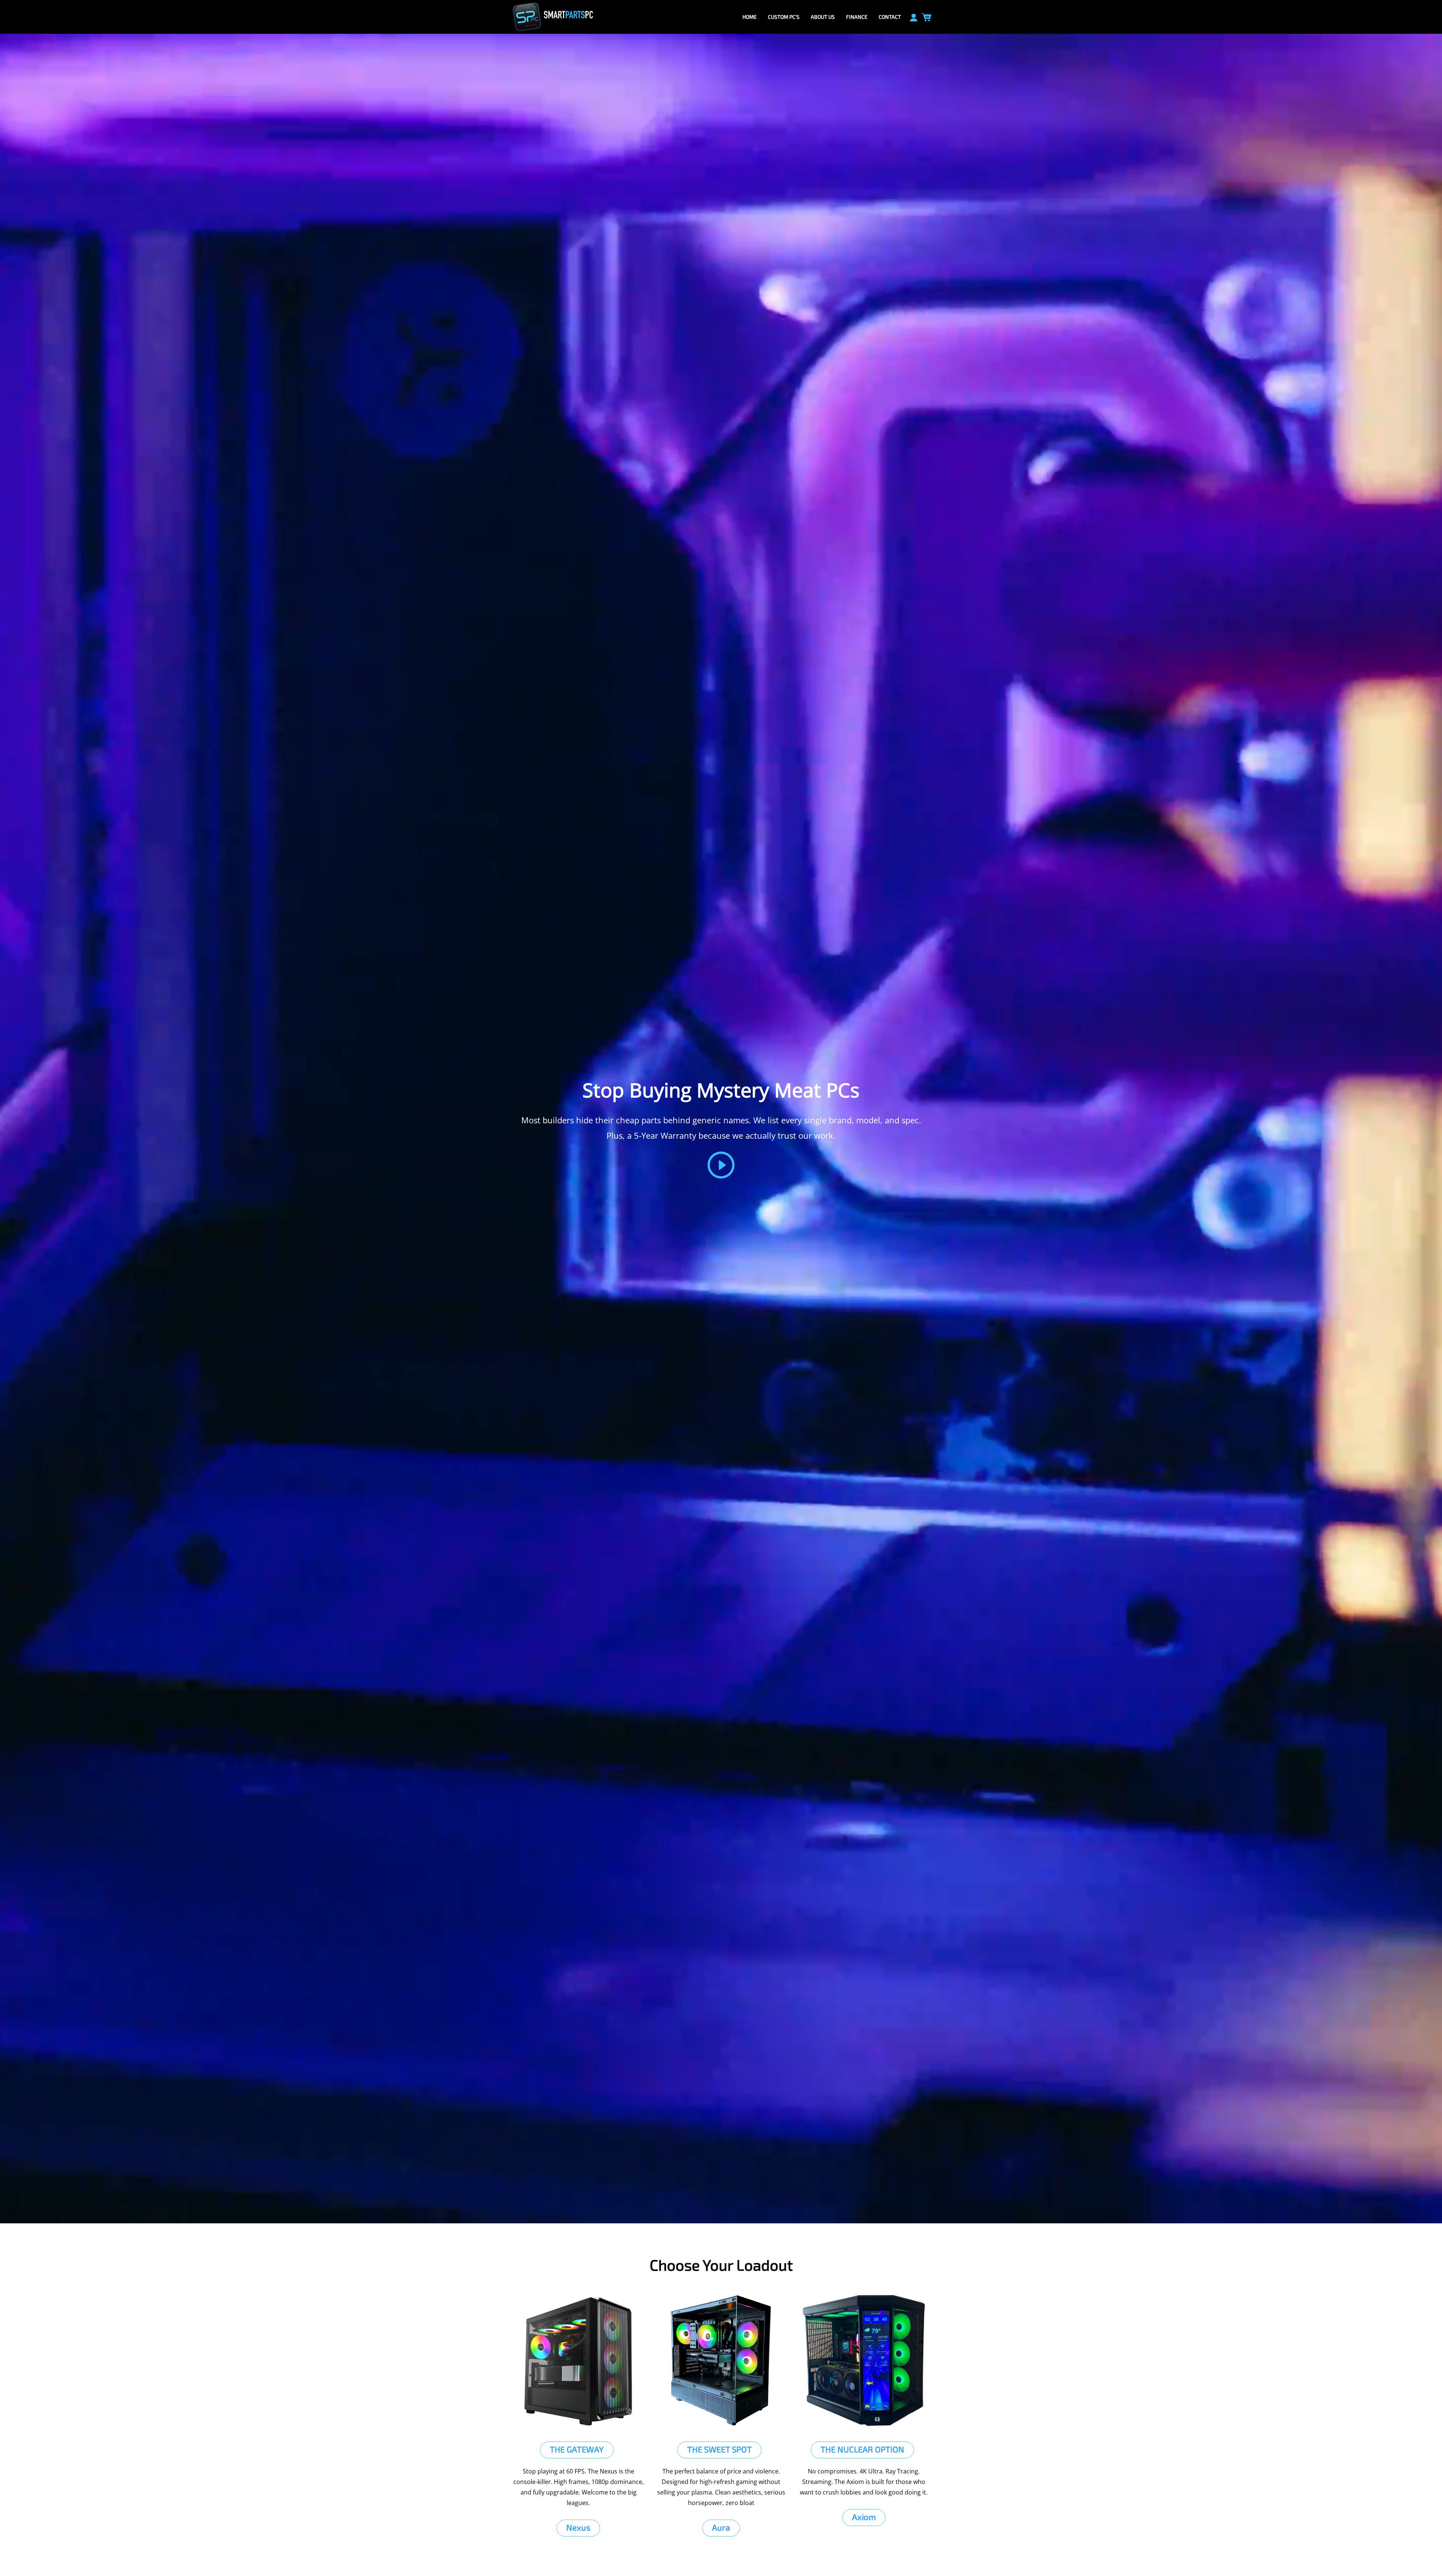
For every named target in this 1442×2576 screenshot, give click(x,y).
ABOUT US (823, 17)
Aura (721, 2527)
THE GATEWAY (577, 2449)
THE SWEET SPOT (719, 2449)
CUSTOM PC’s (784, 17)
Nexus (578, 2527)
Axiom (864, 2517)
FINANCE (857, 17)
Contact (890, 17)
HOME (750, 17)
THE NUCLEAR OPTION (862, 2449)
